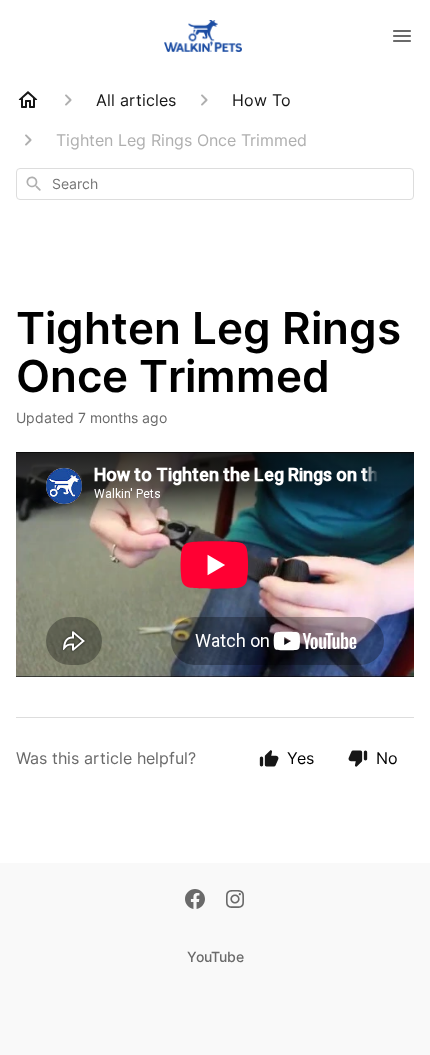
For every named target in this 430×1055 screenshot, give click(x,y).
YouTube (215, 956)
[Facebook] (195, 901)
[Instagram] (235, 901)
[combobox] (215, 184)
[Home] (28, 100)
